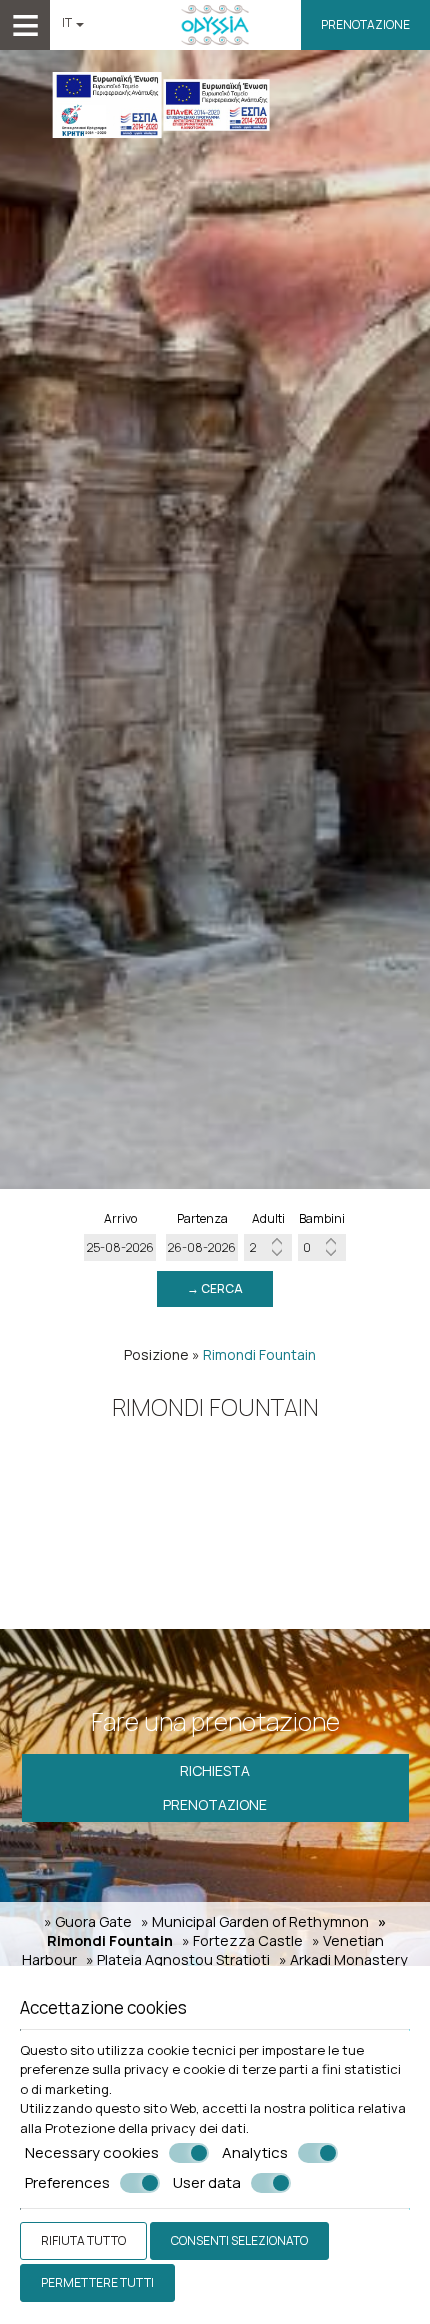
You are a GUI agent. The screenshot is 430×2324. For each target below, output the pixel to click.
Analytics (255, 2153)
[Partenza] (202, 1247)
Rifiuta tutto (83, 2240)
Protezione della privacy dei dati (145, 2128)
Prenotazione (365, 24)
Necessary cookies (92, 2153)
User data (207, 2183)
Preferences (67, 2183)
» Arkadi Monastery (343, 1959)
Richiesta (215, 1770)
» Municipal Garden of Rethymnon (255, 1921)
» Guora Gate (88, 1921)
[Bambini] (322, 1247)
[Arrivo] (120, 1247)
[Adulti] (268, 1247)
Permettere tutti (97, 2282)
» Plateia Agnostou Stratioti (178, 1959)
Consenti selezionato (239, 2240)
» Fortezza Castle (242, 1940)
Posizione (156, 1354)
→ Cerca (215, 1288)
